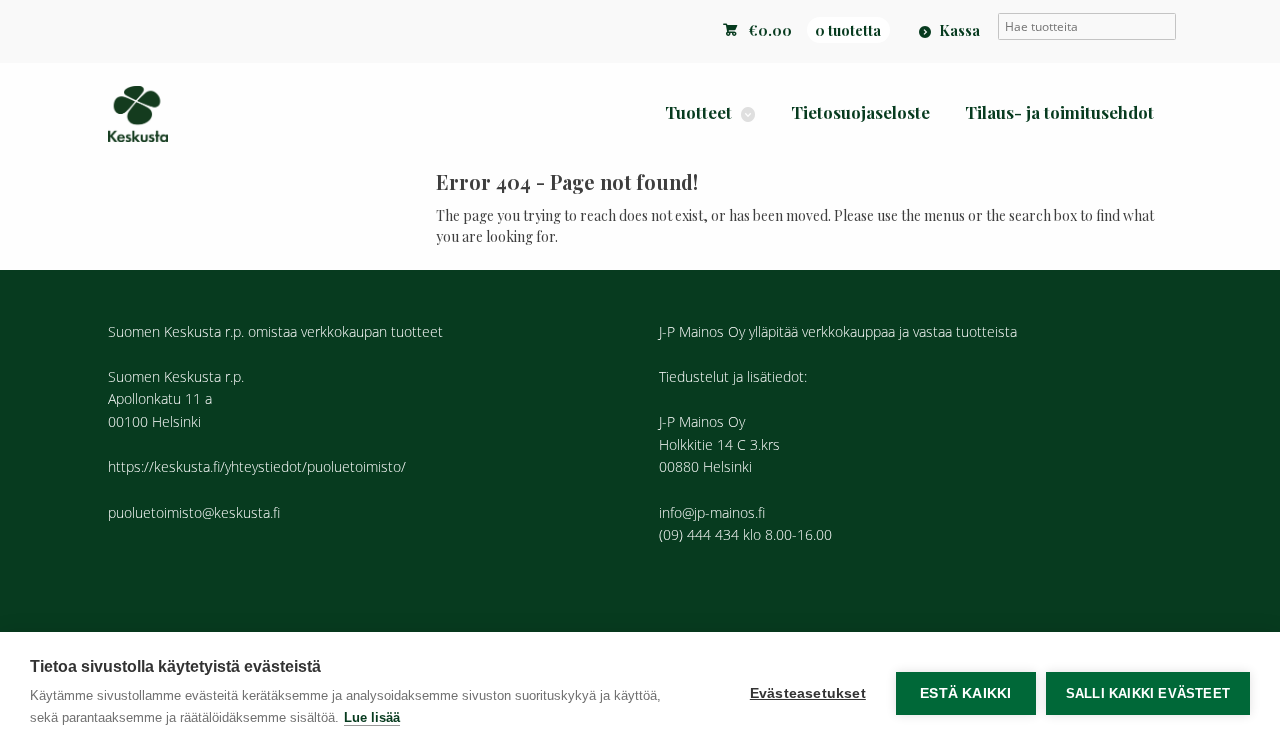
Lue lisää (372, 717)
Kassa (959, 30)
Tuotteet (698, 112)
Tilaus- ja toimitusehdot (1059, 112)
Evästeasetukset (808, 693)
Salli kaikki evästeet (1148, 693)
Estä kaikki (965, 693)
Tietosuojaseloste (860, 112)
